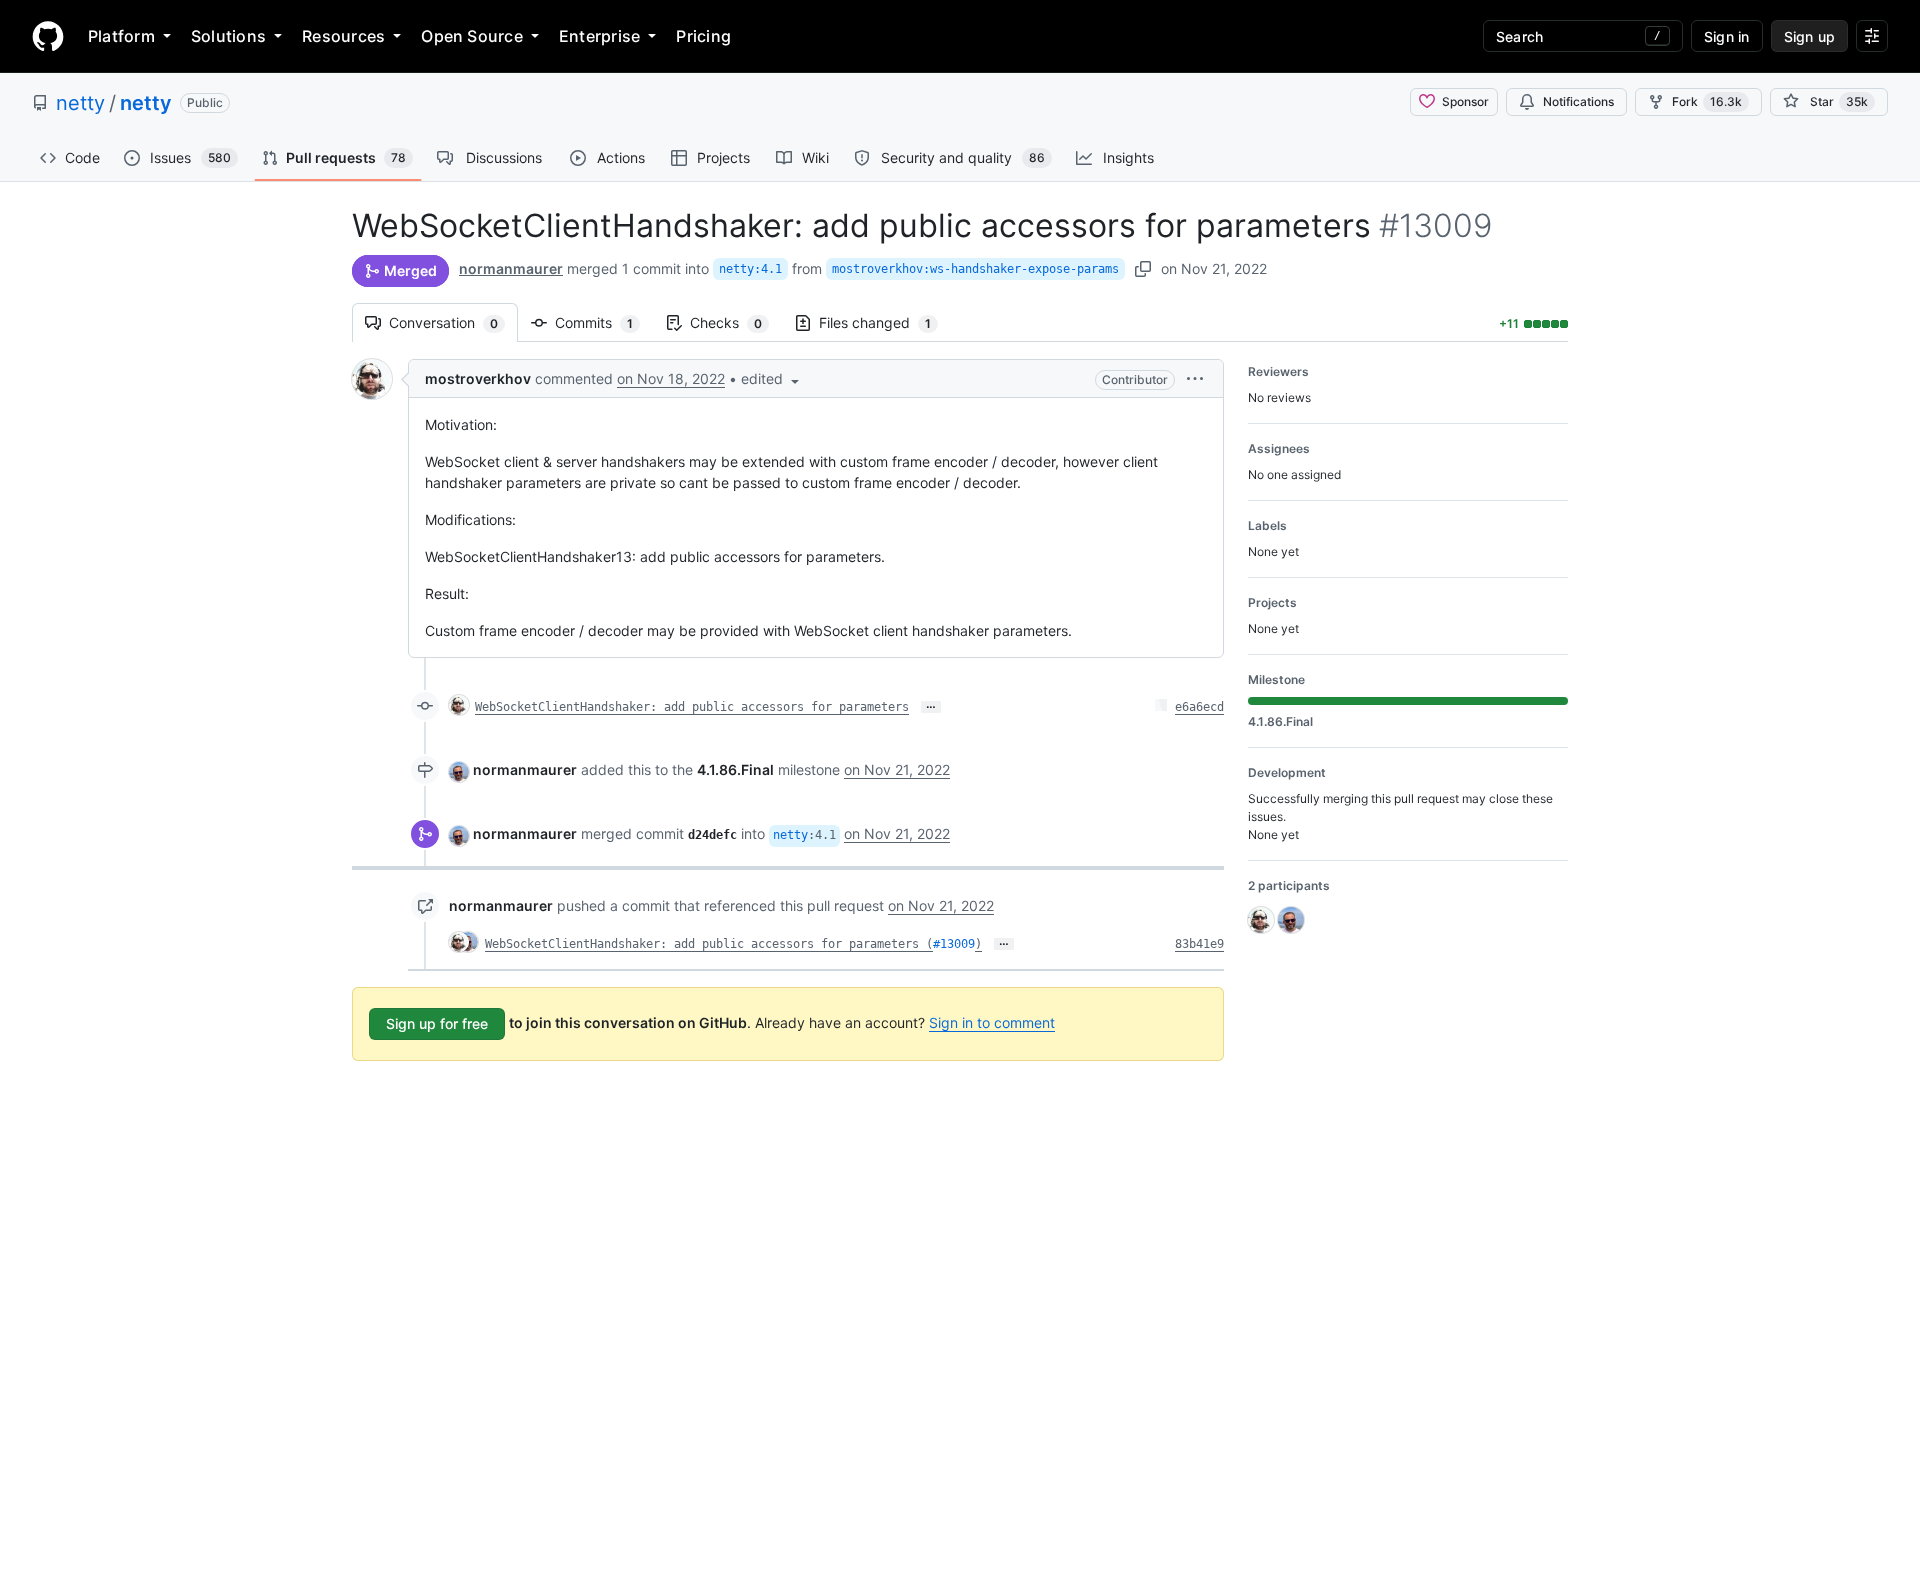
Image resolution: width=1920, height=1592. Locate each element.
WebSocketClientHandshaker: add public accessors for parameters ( (709, 944)
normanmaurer (511, 268)
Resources (343, 36)
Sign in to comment (992, 1022)
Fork (1707, 101)
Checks (736, 322)
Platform (121, 36)
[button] (772, 378)
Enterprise (599, 36)
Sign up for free (437, 1023)
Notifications (1578, 101)
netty (80, 103)
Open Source (472, 36)
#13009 (954, 944)
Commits (604, 322)
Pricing (703, 36)
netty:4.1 (750, 269)
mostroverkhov (478, 378)
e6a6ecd (1199, 707)
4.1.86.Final (735, 769)
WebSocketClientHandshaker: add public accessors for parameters (692, 707)
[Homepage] (48, 36)
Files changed (885, 322)
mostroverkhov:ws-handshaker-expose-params (975, 269)
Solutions (228, 36)
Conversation (453, 322)
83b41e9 (1199, 944)
